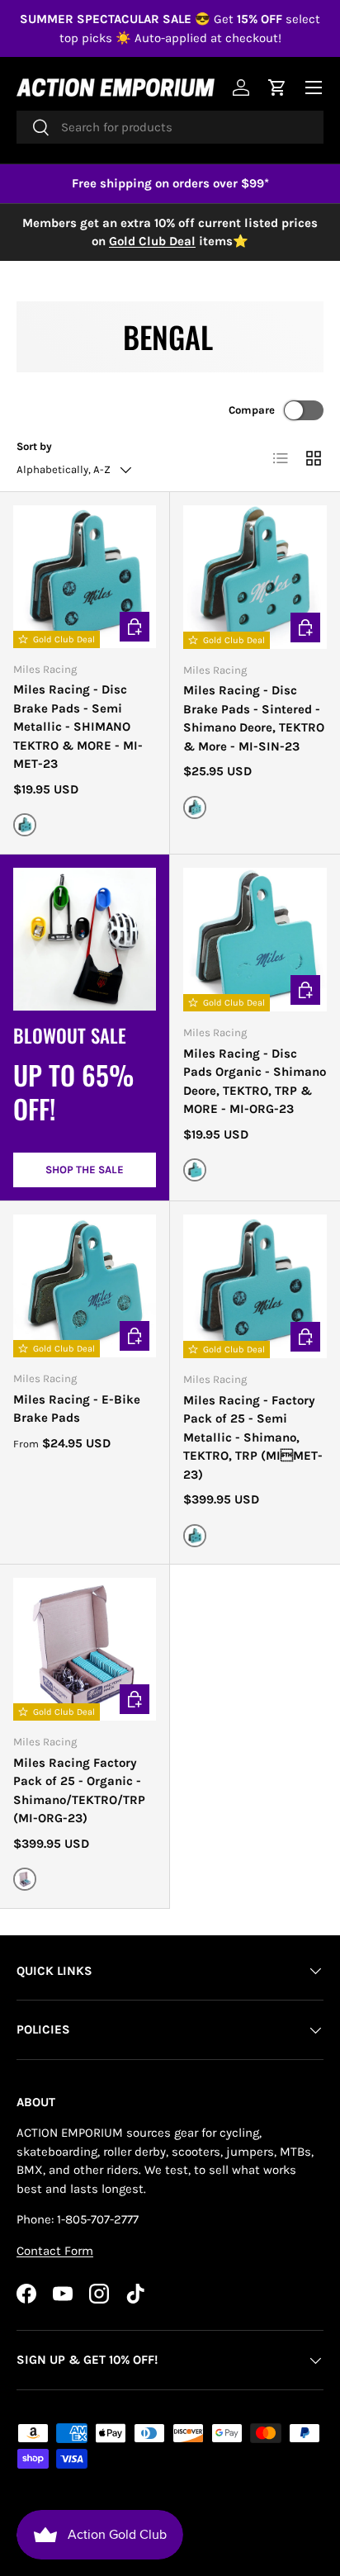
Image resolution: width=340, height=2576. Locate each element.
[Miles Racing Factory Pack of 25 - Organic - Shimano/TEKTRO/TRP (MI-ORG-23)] (85, 1649)
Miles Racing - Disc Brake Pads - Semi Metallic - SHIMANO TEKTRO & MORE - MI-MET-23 (78, 727)
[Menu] (314, 88)
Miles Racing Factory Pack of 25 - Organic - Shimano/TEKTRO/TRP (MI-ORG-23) (79, 1791)
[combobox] (170, 127)
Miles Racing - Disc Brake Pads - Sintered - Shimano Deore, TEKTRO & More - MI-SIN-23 (254, 718)
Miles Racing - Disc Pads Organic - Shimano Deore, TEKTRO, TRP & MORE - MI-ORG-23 (255, 1082)
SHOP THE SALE (85, 1170)
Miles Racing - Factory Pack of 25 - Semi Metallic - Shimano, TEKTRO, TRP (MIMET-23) (253, 1437)
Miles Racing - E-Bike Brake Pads (77, 1409)
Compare (252, 410)
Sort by (34, 446)
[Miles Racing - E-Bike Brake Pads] (85, 1286)
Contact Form (55, 2251)
